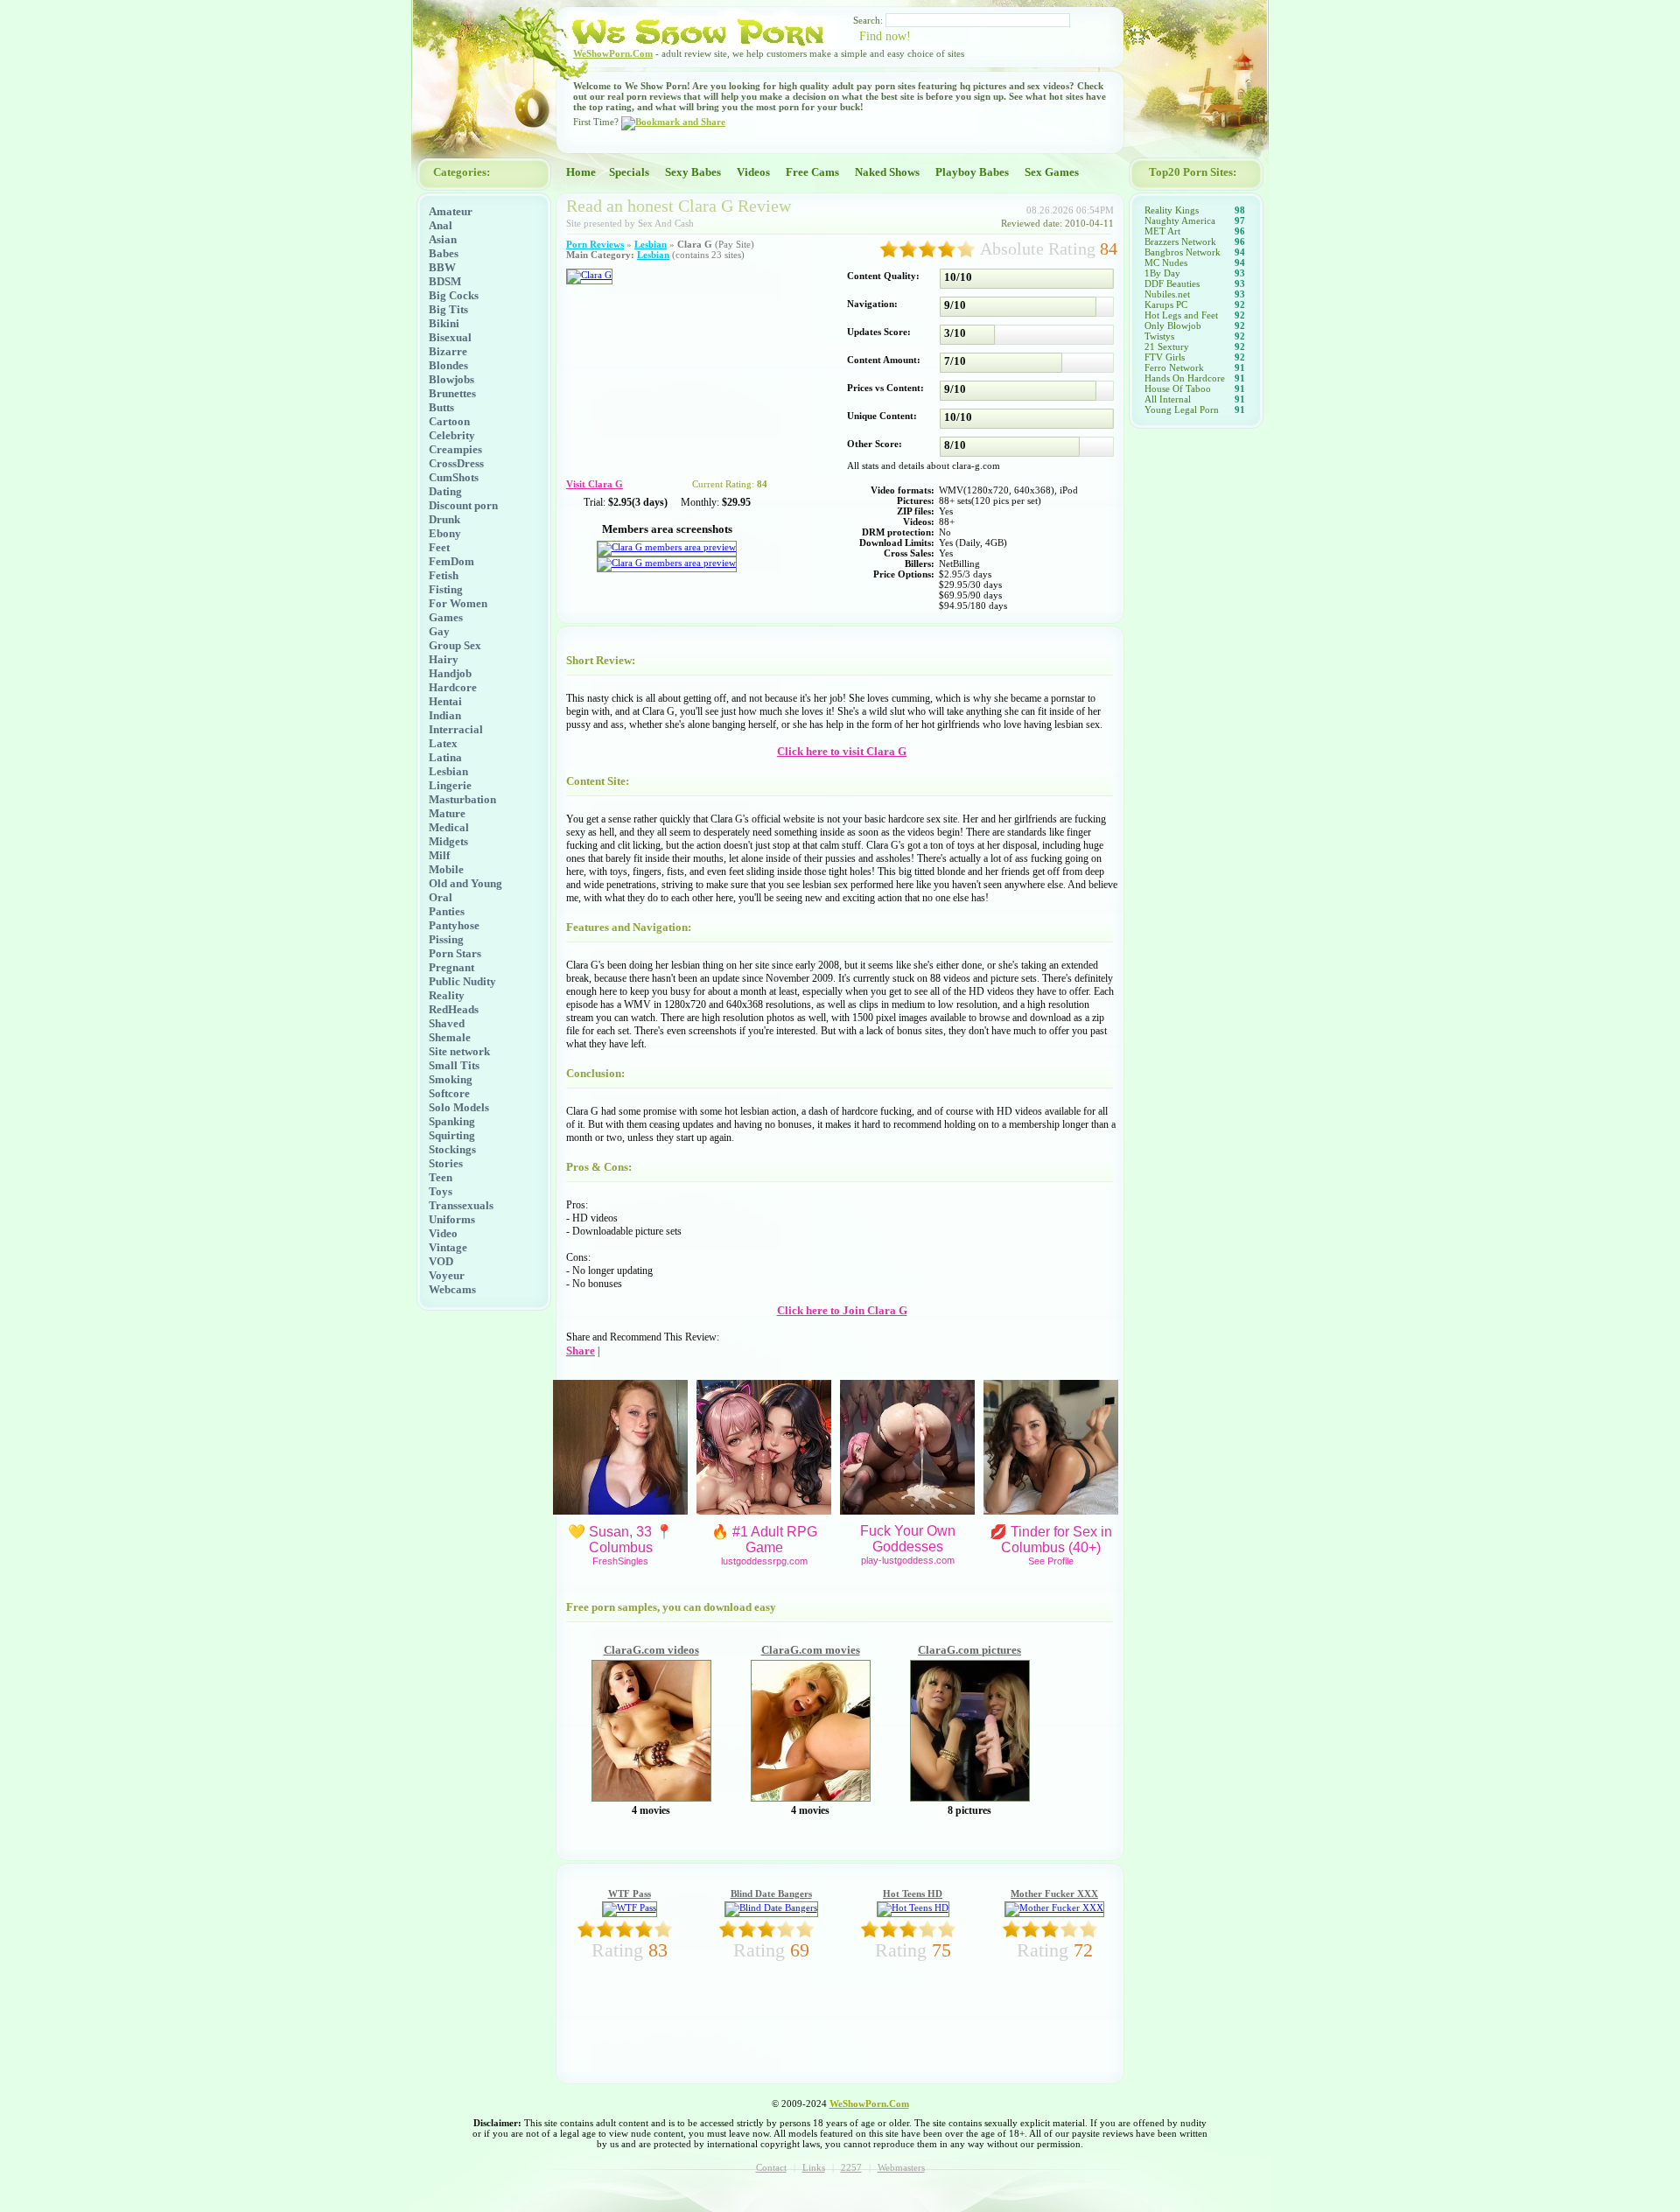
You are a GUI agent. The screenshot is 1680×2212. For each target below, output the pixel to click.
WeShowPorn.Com (613, 53)
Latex (443, 743)
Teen (441, 1177)
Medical (449, 827)
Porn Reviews (595, 244)
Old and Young (465, 883)
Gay (439, 631)
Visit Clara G (595, 484)
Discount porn (463, 505)
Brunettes (452, 393)
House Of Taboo (1178, 388)
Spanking (452, 1121)
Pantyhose (454, 925)
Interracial (456, 729)
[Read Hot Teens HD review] (913, 1907)
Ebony (445, 533)
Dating (445, 491)
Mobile (446, 869)
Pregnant (451, 967)
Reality (447, 995)
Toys (441, 1191)
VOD (441, 1261)
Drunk (444, 519)
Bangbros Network (1183, 252)
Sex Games (1052, 172)
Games (446, 617)
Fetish (444, 575)
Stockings (452, 1149)
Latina (445, 757)
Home (581, 172)
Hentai (445, 701)
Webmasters (901, 2167)
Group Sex (455, 645)
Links (814, 2167)
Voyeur (447, 1275)
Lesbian (448, 771)
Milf (439, 855)
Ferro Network (1174, 367)
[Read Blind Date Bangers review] (771, 1907)
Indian (445, 715)
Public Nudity (462, 981)
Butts (441, 407)
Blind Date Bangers (771, 1893)
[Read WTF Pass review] (630, 1907)
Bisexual (450, 337)
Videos (753, 172)
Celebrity (452, 435)
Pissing (446, 939)
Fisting (446, 589)
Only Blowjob (1173, 325)
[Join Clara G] (589, 275)
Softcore (449, 1093)
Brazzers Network (1180, 241)
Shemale (450, 1037)
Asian (443, 239)
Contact (771, 2167)
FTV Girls (1165, 357)
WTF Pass (630, 1893)
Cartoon (449, 421)
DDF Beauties (1172, 283)
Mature (447, 813)
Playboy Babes (972, 172)
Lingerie (450, 785)
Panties (447, 911)
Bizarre (448, 351)
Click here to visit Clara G (842, 751)
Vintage (448, 1247)
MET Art (1162, 231)
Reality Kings (1172, 210)
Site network (459, 1051)
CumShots (454, 477)
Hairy (444, 659)
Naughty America (1180, 220)
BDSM (445, 281)
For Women (458, 603)
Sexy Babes (693, 172)
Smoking (451, 1079)
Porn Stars (455, 953)
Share (581, 1351)
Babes (444, 253)
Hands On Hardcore (1185, 378)
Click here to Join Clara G (842, 1310)
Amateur (451, 211)
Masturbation (462, 799)
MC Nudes (1166, 262)
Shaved (447, 1023)
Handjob (450, 673)
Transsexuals (461, 1205)
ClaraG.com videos (651, 1650)
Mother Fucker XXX (1054, 1893)
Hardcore (453, 687)
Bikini (444, 323)
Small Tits (454, 1065)
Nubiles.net (1167, 294)
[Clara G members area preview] (667, 547)
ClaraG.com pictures (969, 1650)
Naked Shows (887, 172)
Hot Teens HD (913, 1893)
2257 (851, 2167)
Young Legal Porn (1182, 409)
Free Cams (812, 172)
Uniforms (452, 1219)
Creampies (455, 449)
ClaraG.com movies (811, 1650)
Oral (441, 897)
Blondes (448, 365)
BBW (442, 267)
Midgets (448, 841)
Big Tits (448, 309)
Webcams (452, 1289)
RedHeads (454, 1009)
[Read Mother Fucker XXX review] (1054, 1907)
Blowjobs (451, 379)
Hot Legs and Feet (1181, 315)
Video (443, 1233)
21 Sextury (1167, 346)
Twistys (1159, 336)
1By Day (1162, 273)
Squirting (452, 1135)
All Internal (1168, 399)
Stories (446, 1163)
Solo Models (459, 1107)
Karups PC (1166, 304)
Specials (629, 172)
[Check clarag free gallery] (651, 1798)
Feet (439, 547)
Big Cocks (454, 295)
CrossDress (456, 463)
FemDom (451, 561)
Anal (441, 225)
